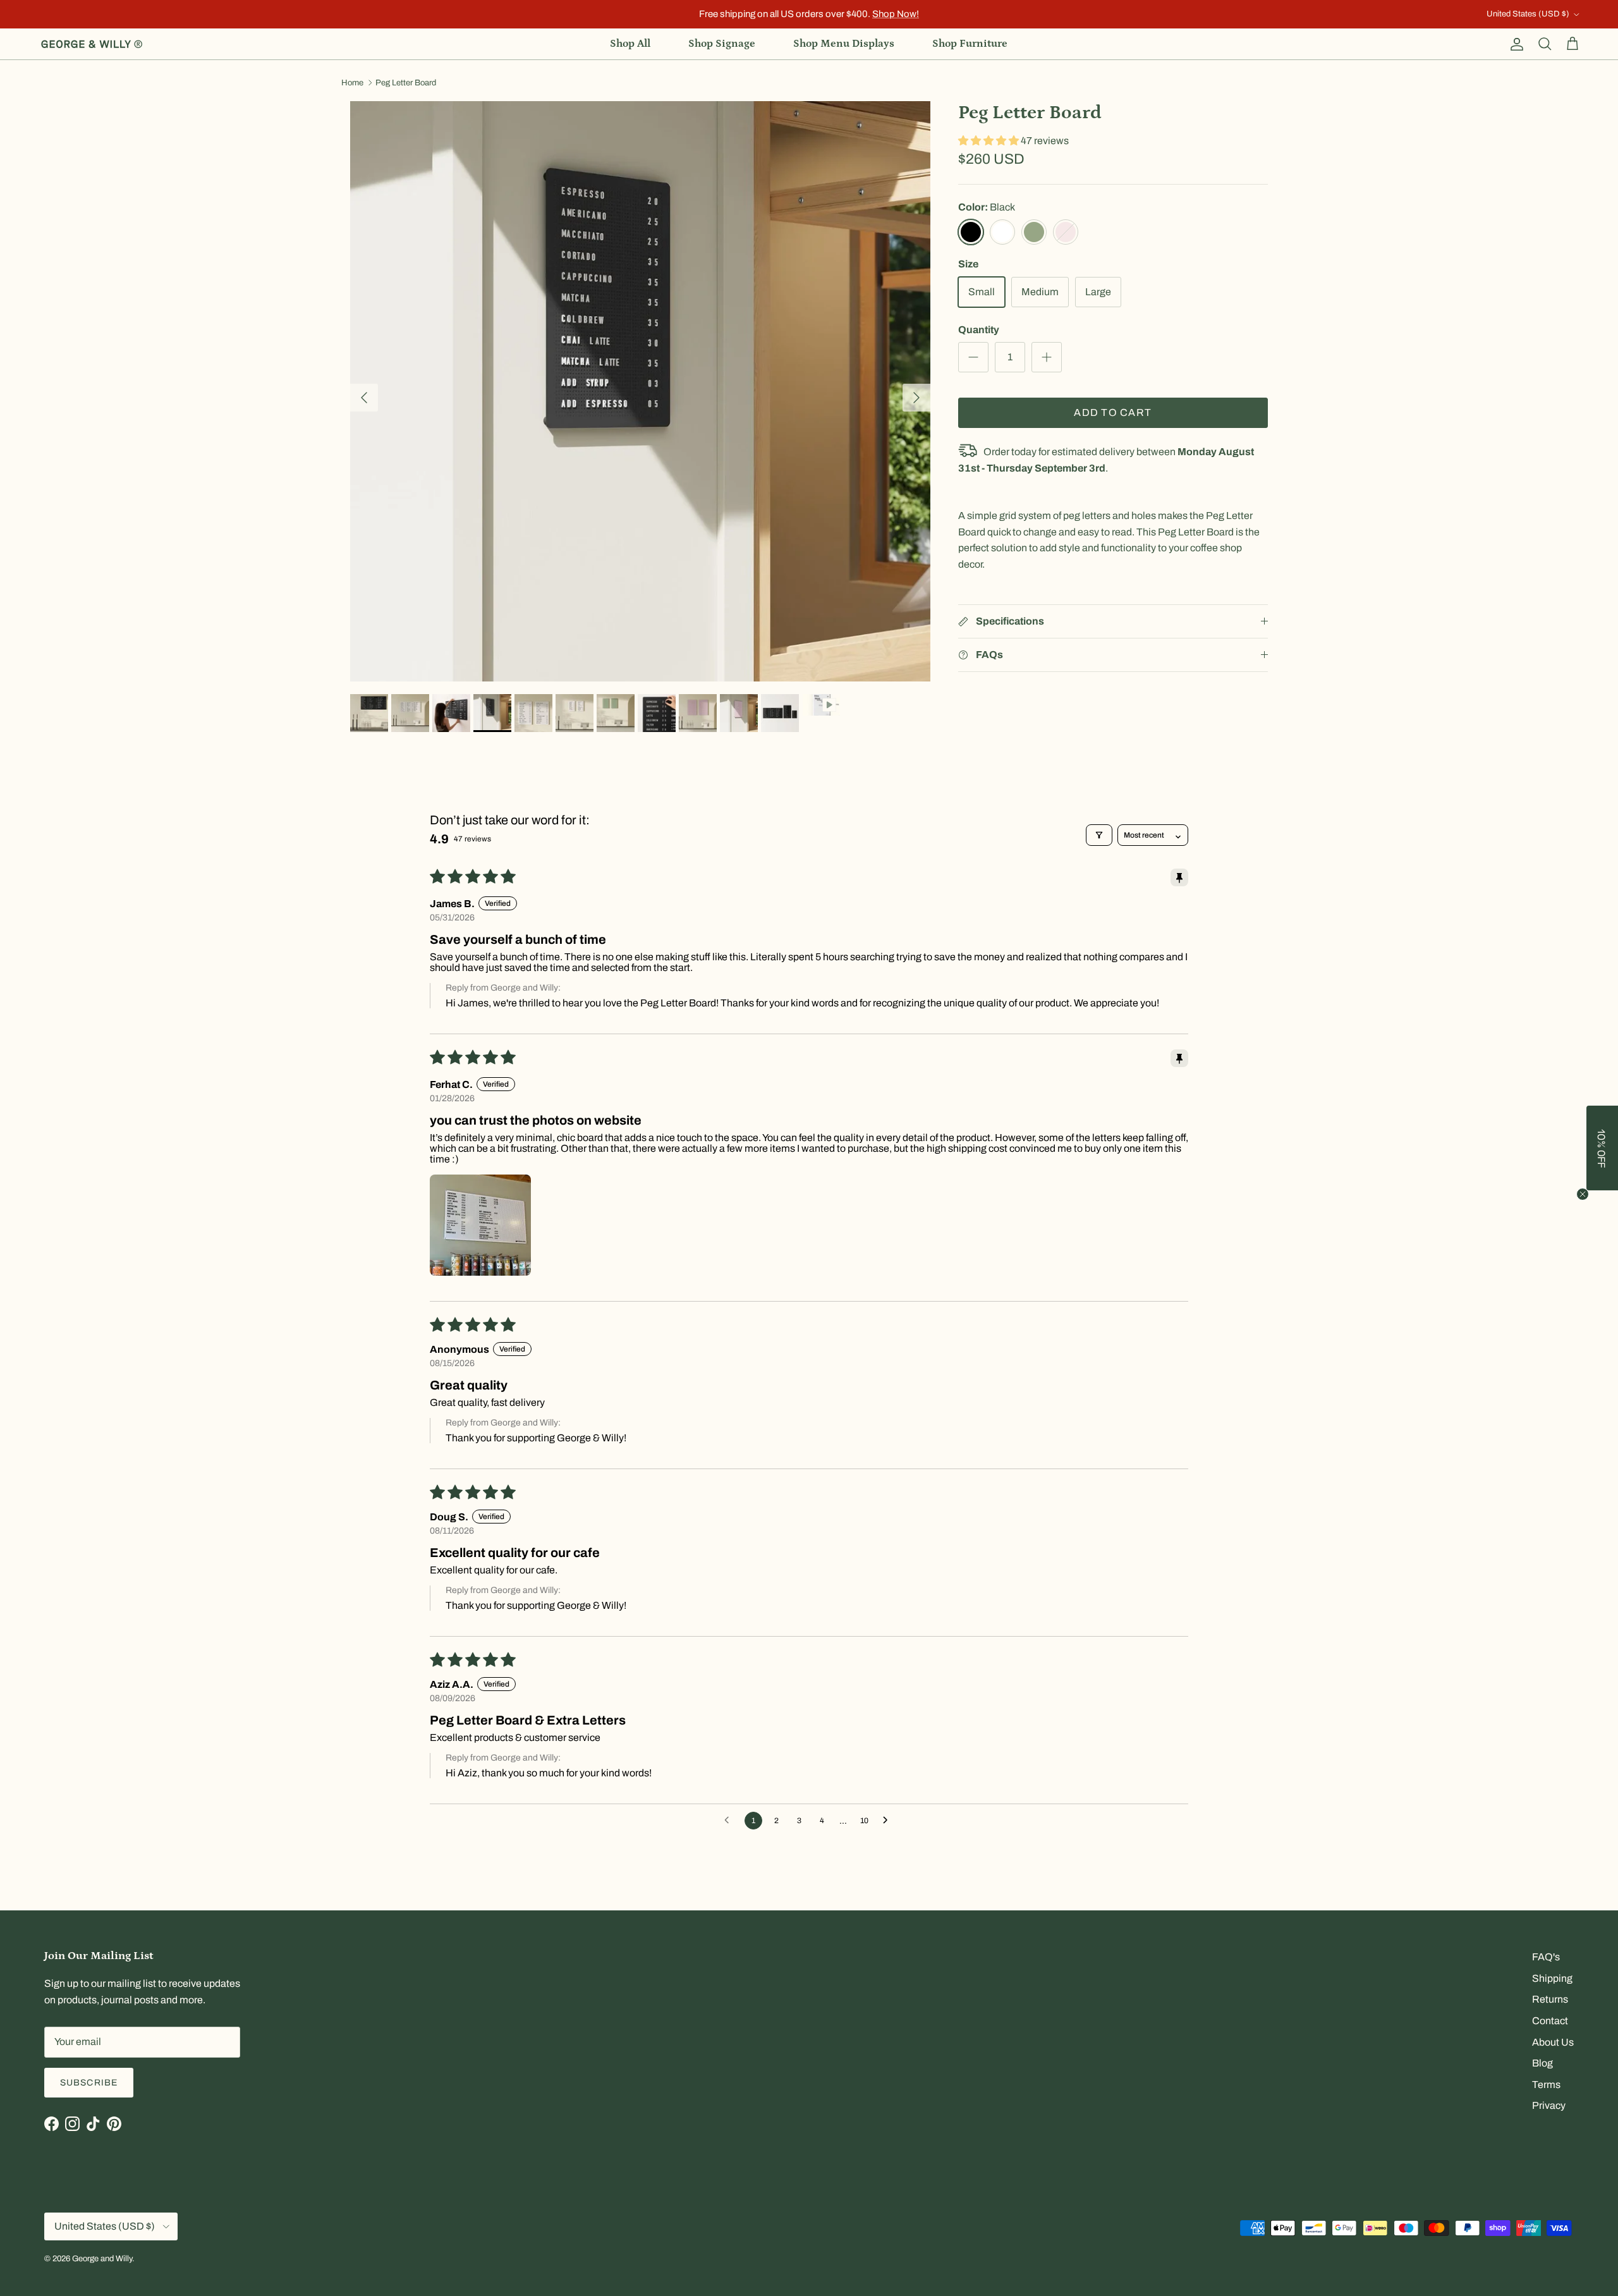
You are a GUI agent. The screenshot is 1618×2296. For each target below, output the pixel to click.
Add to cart (1113, 412)
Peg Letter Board (406, 83)
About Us (1553, 2042)
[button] (989, 141)
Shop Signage (722, 44)
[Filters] (1099, 835)
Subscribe (89, 2083)
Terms (1546, 2085)
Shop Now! (896, 14)
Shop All (630, 44)
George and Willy (102, 2259)
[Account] (1514, 44)
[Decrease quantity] (973, 357)
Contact (1550, 2021)
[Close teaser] (1583, 1194)
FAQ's (1546, 1957)
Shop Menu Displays (844, 44)
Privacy (1549, 2105)
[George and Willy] (92, 44)
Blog (1542, 2063)
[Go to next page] (889, 1821)
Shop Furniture (970, 44)
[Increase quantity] (1047, 357)
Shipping (1552, 1978)
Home (352, 83)
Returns (1550, 1999)
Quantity (979, 330)
